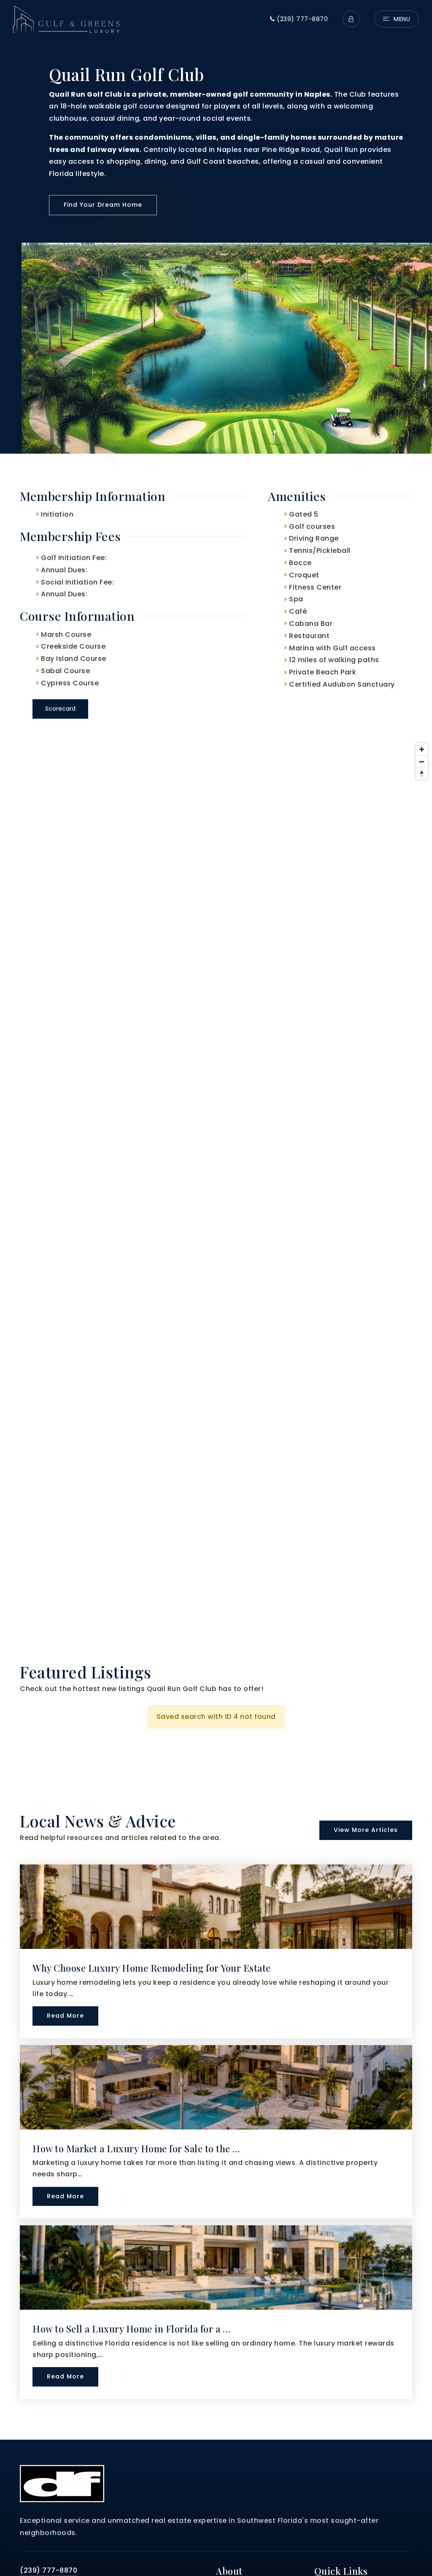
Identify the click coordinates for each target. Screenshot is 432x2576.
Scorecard (60, 709)
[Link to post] (216, 1907)
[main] (216, 1220)
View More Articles (366, 1830)
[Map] (216, 1190)
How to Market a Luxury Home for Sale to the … (136, 2148)
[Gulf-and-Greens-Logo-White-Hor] (66, 18)
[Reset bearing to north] (422, 774)
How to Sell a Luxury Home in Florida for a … (131, 2329)
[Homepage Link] (62, 2483)
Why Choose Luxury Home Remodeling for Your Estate (152, 1968)
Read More (65, 2016)
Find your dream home (103, 205)
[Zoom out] (422, 762)
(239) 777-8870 (301, 19)
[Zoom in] (422, 749)
